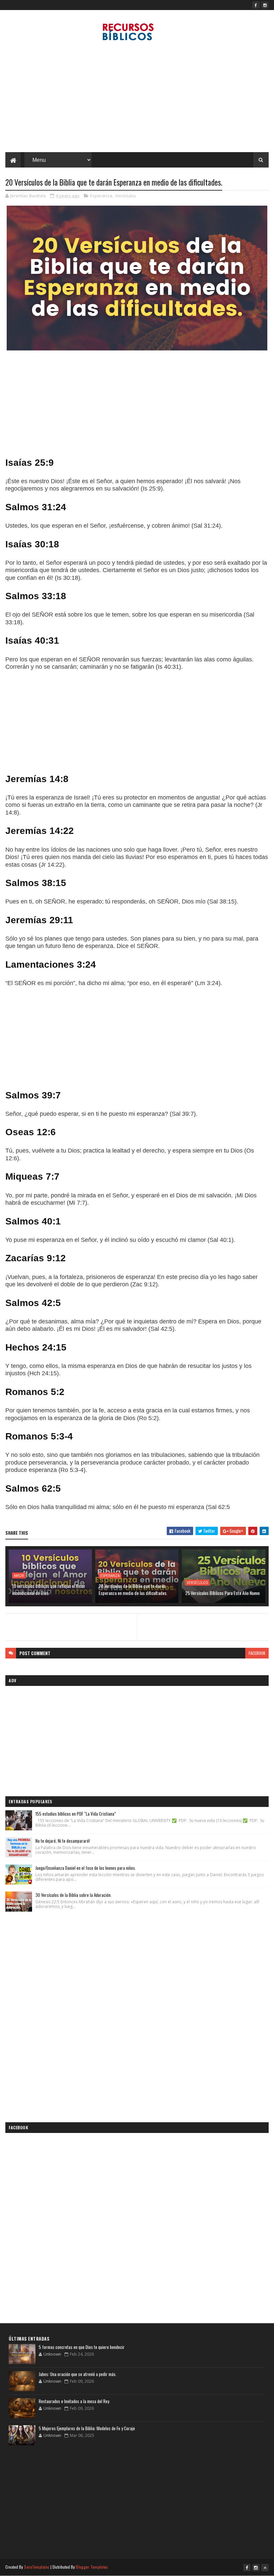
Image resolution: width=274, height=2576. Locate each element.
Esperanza (101, 196)
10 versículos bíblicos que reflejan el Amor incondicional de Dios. (49, 1589)
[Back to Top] (265, 2568)
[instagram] (265, 5)
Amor (19, 1576)
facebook (257, 1653)
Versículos (125, 196)
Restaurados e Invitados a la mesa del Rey (74, 2401)
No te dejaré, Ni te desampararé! (63, 1841)
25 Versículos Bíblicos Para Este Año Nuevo (222, 1593)
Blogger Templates (92, 2567)
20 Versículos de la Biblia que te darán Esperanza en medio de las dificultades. (133, 1589)
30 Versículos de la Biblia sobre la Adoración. (74, 1895)
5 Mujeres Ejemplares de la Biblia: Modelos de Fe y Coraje (87, 2428)
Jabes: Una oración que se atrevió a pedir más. (78, 2374)
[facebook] (256, 5)
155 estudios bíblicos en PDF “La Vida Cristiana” (76, 1814)
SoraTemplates (37, 2567)
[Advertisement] (137, 99)
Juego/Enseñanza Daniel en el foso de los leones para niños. (86, 1868)
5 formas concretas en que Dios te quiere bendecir (82, 2347)
